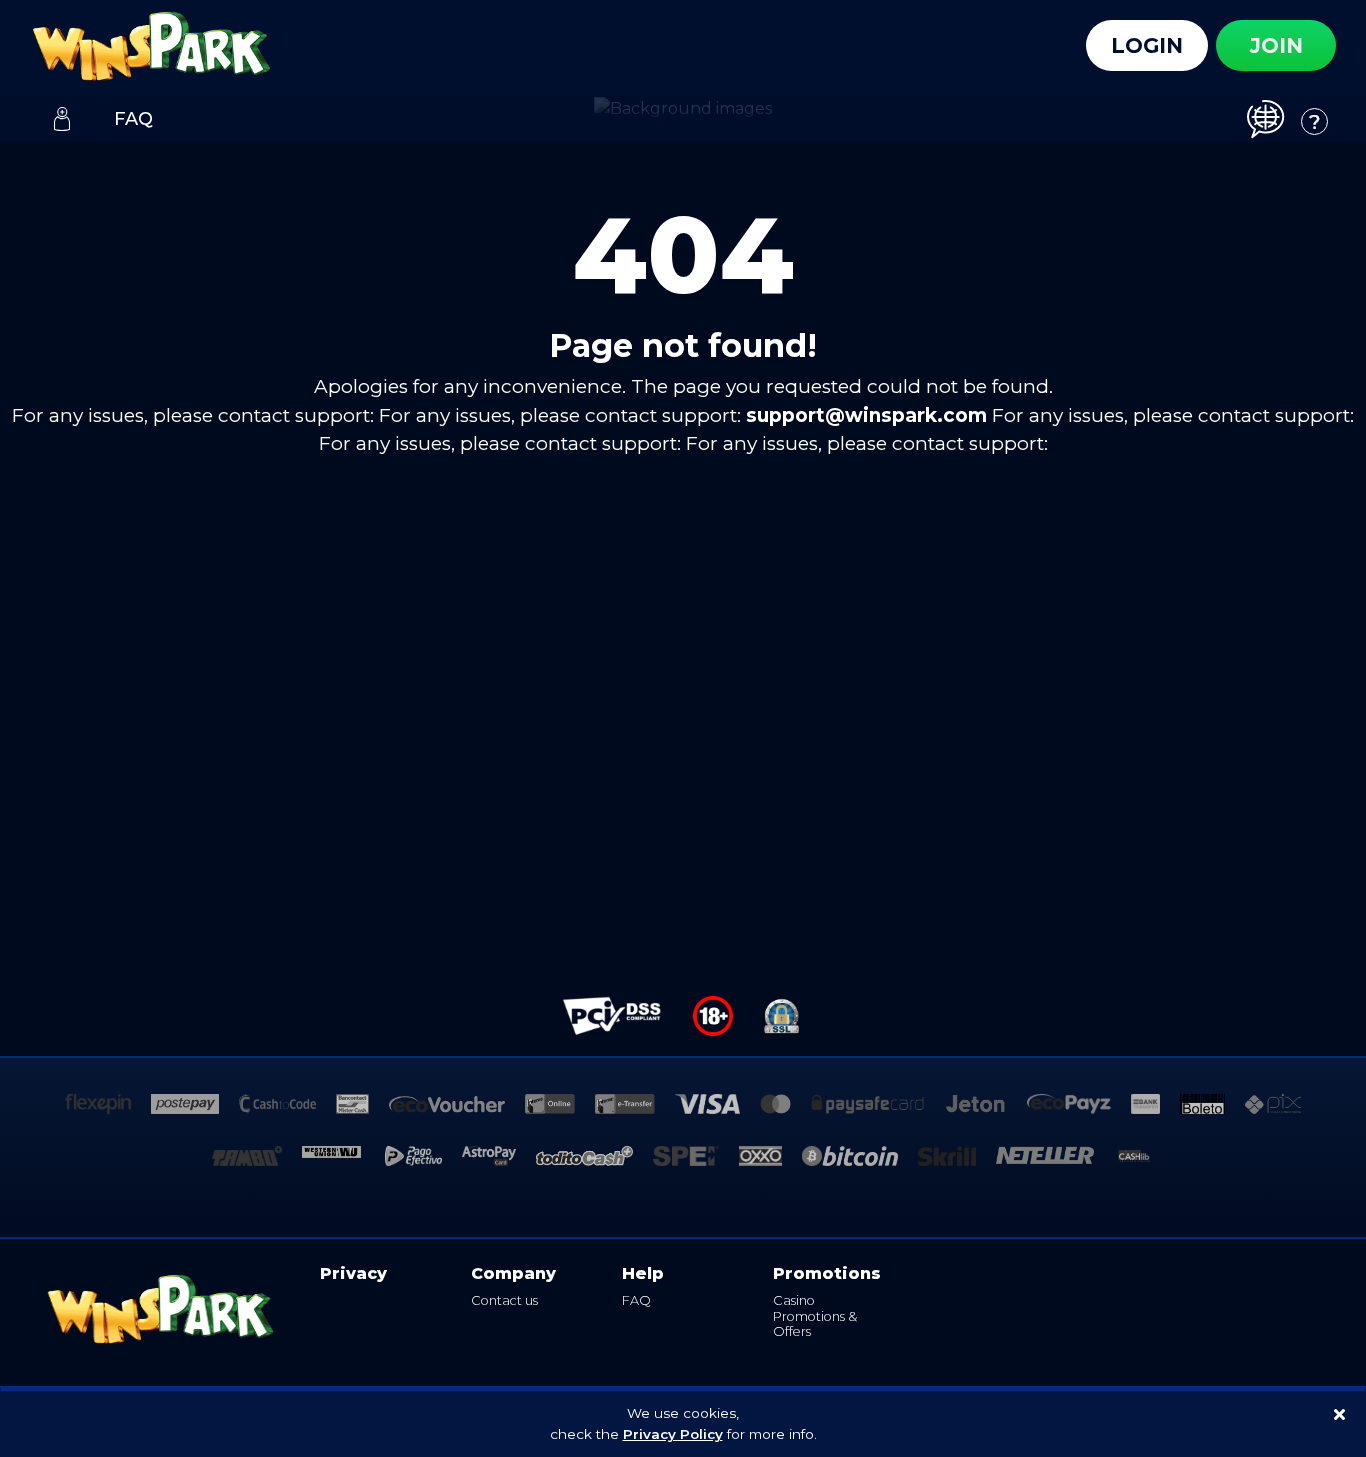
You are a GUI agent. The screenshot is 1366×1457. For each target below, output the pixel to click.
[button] (1274, 118)
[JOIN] (62, 119)
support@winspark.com (866, 415)
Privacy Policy (673, 1434)
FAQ (636, 1300)
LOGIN (1147, 45)
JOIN (1276, 45)
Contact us (504, 1300)
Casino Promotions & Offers (815, 1316)
